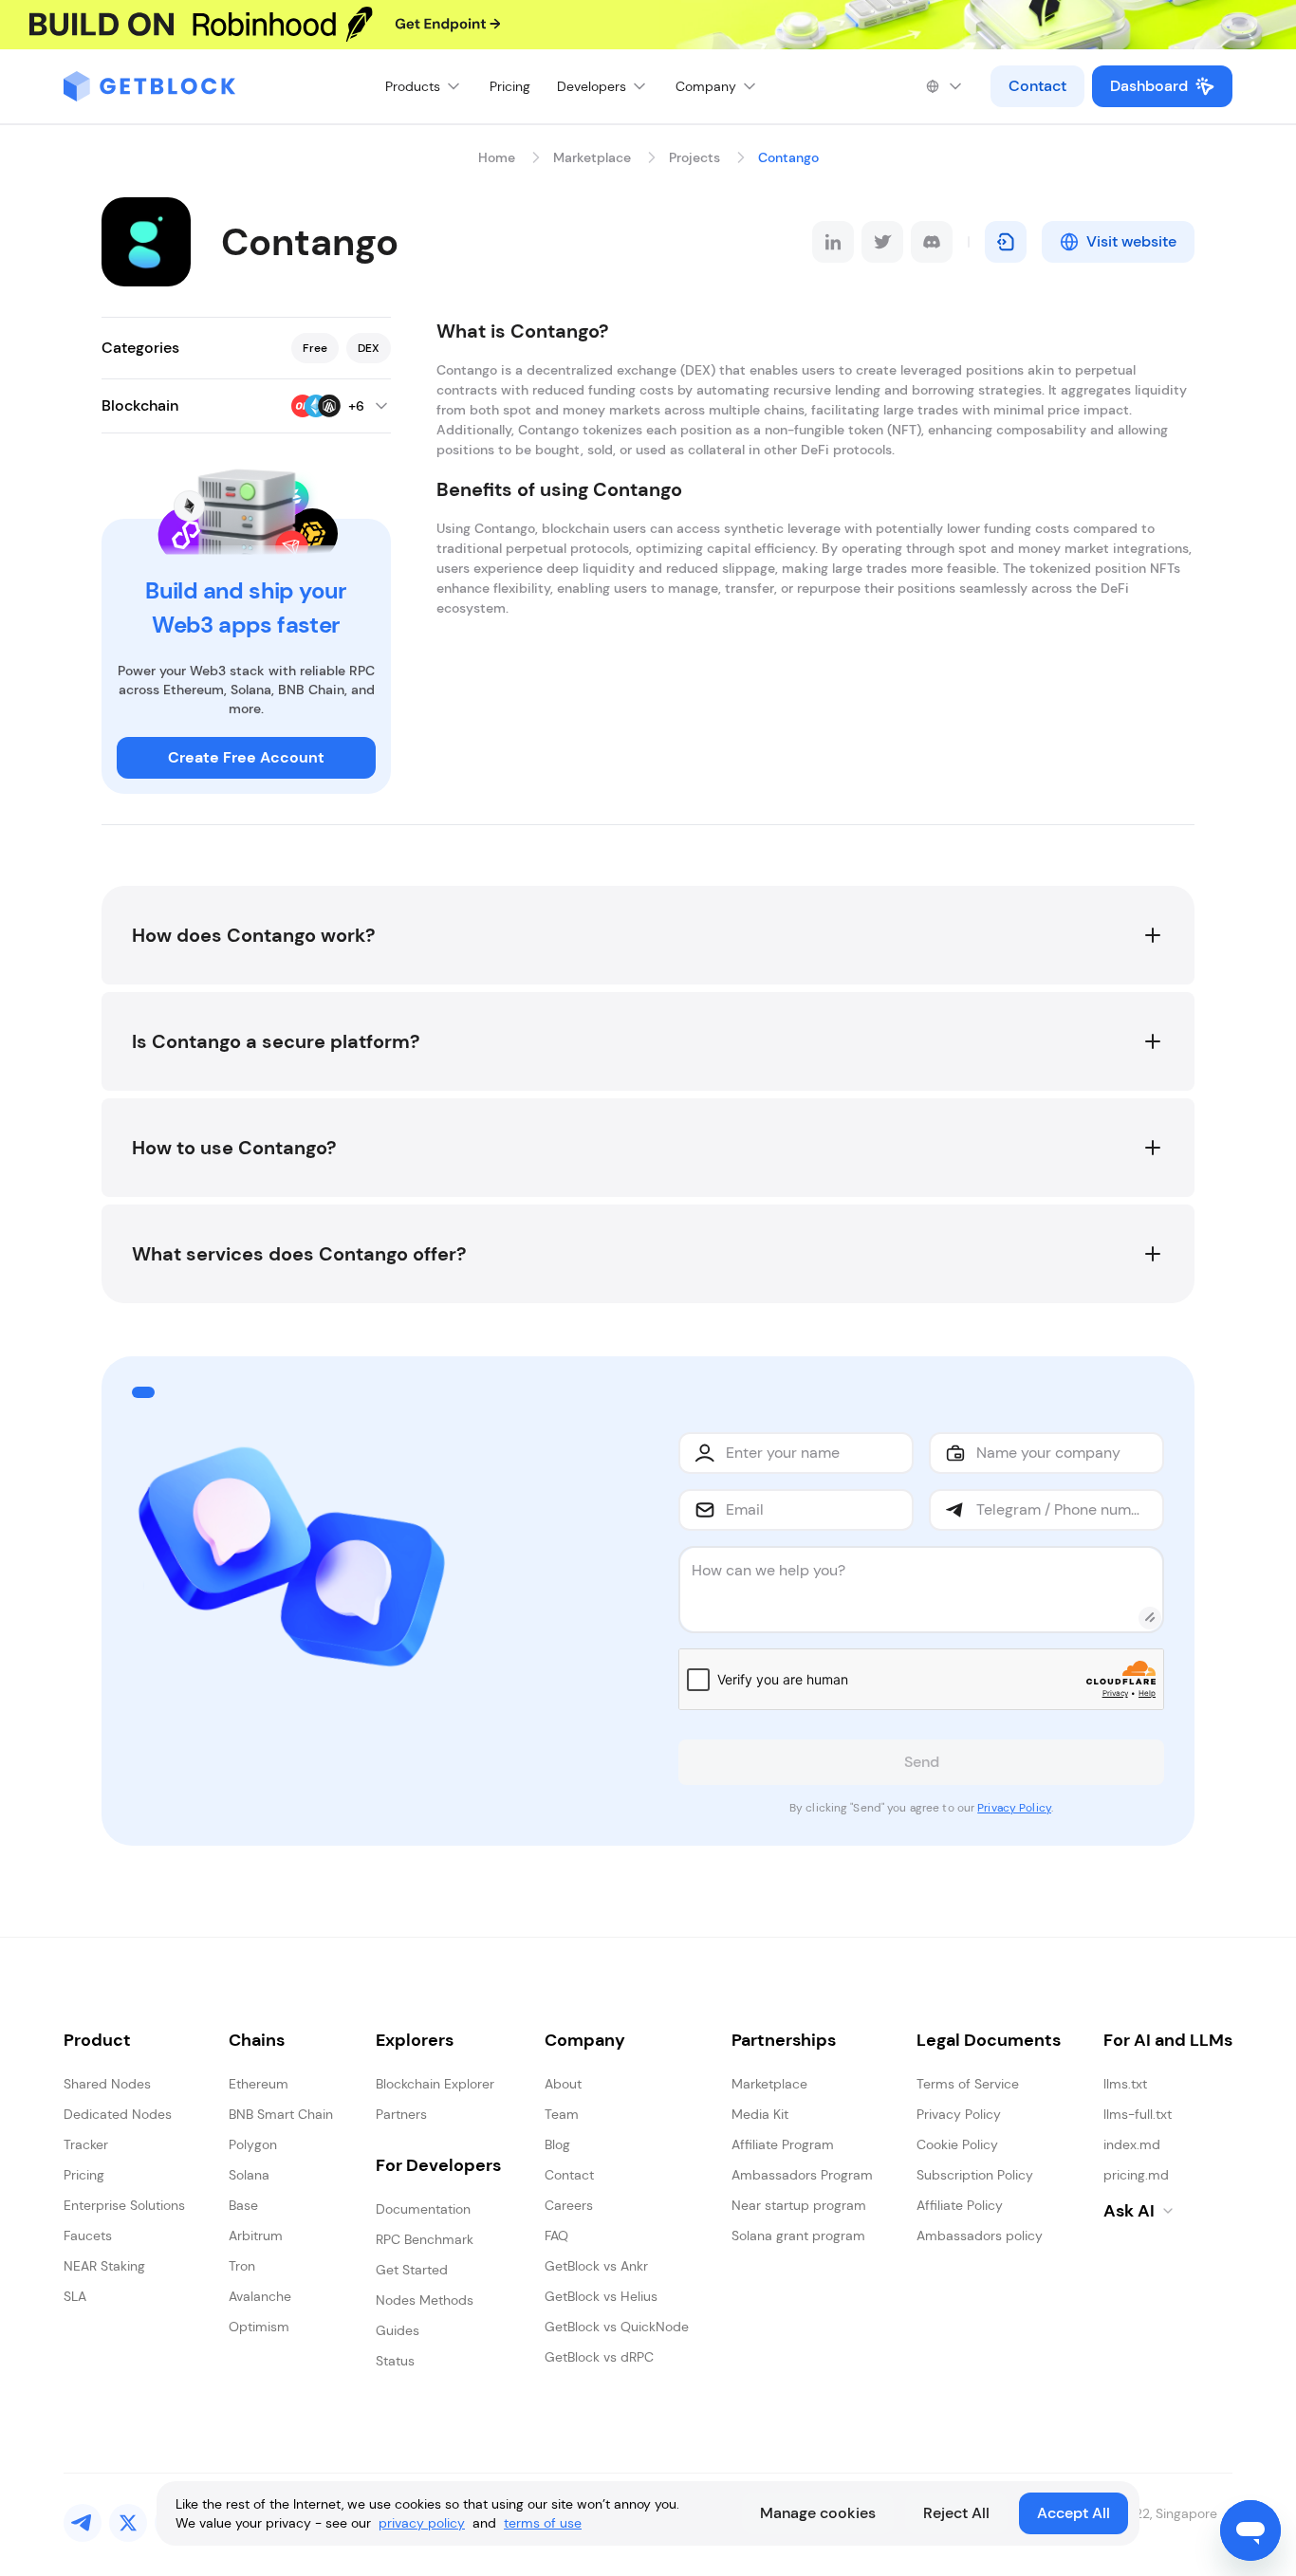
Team (562, 2114)
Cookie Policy (957, 2144)
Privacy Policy (1014, 1808)
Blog (557, 2144)
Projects (694, 157)
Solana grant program (798, 2236)
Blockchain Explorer (435, 2084)
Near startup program (799, 2205)
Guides (398, 2330)
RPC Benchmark (425, 2239)
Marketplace (592, 157)
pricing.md (1136, 2175)
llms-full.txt (1138, 2114)
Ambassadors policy (980, 2236)
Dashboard (1149, 86)
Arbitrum (256, 2236)
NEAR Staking (104, 2266)
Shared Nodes (107, 2084)
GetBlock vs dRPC (599, 2357)
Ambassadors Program (802, 2175)
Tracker (86, 2144)
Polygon (253, 2144)
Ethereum (259, 2084)
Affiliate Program (783, 2144)
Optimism (259, 2327)
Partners (401, 2114)
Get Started (412, 2270)
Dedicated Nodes (118, 2114)
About (563, 2084)
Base (243, 2205)
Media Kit (760, 2114)
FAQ (556, 2236)
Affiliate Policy (960, 2205)
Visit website (1131, 241)
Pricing (510, 86)
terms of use (543, 2523)
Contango (788, 157)
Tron (242, 2266)
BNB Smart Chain (281, 2114)
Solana (249, 2175)
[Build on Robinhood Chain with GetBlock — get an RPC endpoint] (648, 25)
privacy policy (422, 2523)
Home (497, 157)
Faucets (88, 2236)
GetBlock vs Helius (601, 2296)
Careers (569, 2205)
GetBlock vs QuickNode (617, 2327)
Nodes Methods (425, 2300)
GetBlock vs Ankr (596, 2266)
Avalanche (260, 2296)
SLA (75, 2296)
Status (395, 2361)
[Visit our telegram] (83, 2523)
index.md (1132, 2144)
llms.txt (1125, 2084)
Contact (1037, 86)
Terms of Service (968, 2084)
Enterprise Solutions (124, 2205)
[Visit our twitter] (128, 2523)
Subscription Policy (975, 2175)
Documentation (423, 2209)
